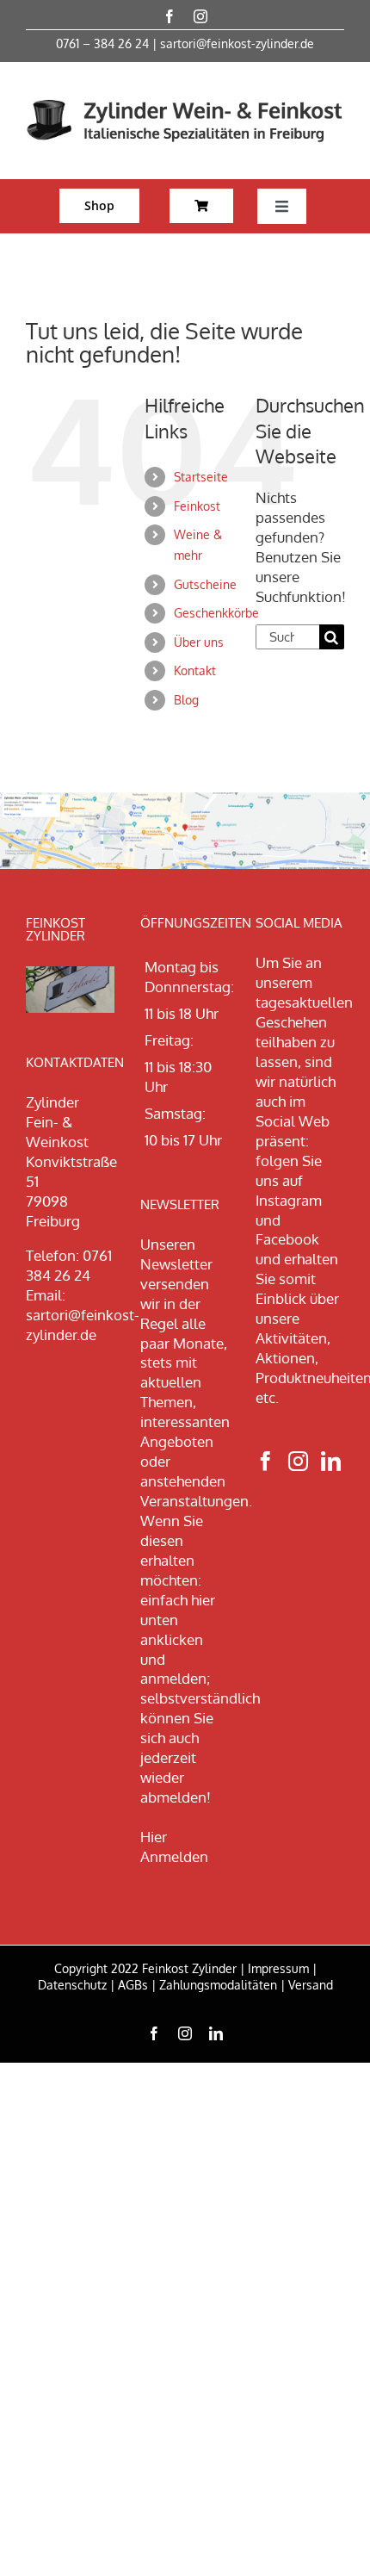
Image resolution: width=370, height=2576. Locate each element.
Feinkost (197, 506)
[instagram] (200, 16)
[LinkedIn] (331, 1461)
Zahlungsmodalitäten (218, 1985)
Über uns (199, 642)
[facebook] (170, 16)
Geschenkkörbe (216, 613)
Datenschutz (72, 1985)
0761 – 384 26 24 (102, 43)
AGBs (133, 1985)
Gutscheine (205, 584)
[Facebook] (265, 1461)
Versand (311, 1985)
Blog (186, 700)
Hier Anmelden (174, 1847)
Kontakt (195, 670)
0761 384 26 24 (69, 1265)
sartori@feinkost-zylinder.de (237, 43)
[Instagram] (298, 1461)
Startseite (201, 477)
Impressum (278, 1968)
